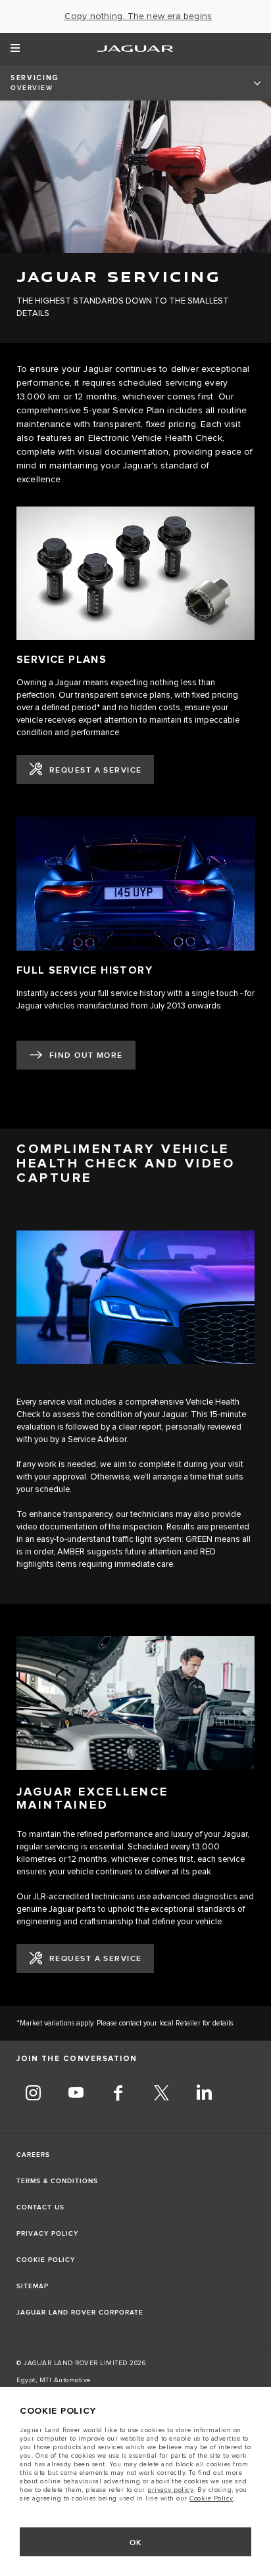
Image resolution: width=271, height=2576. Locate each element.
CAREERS (33, 2155)
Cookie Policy (211, 2498)
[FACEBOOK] (118, 2094)
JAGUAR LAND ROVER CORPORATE (80, 2313)
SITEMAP (33, 2286)
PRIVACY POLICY (47, 2234)
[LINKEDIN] (204, 2094)
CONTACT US (40, 2207)
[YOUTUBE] (76, 2094)
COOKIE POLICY (46, 2260)
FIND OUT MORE (86, 1055)
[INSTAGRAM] (33, 2094)
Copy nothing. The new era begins (138, 16)
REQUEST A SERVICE (95, 770)
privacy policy (170, 2490)
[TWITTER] (161, 2094)
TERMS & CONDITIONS (57, 2181)
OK (136, 2543)
